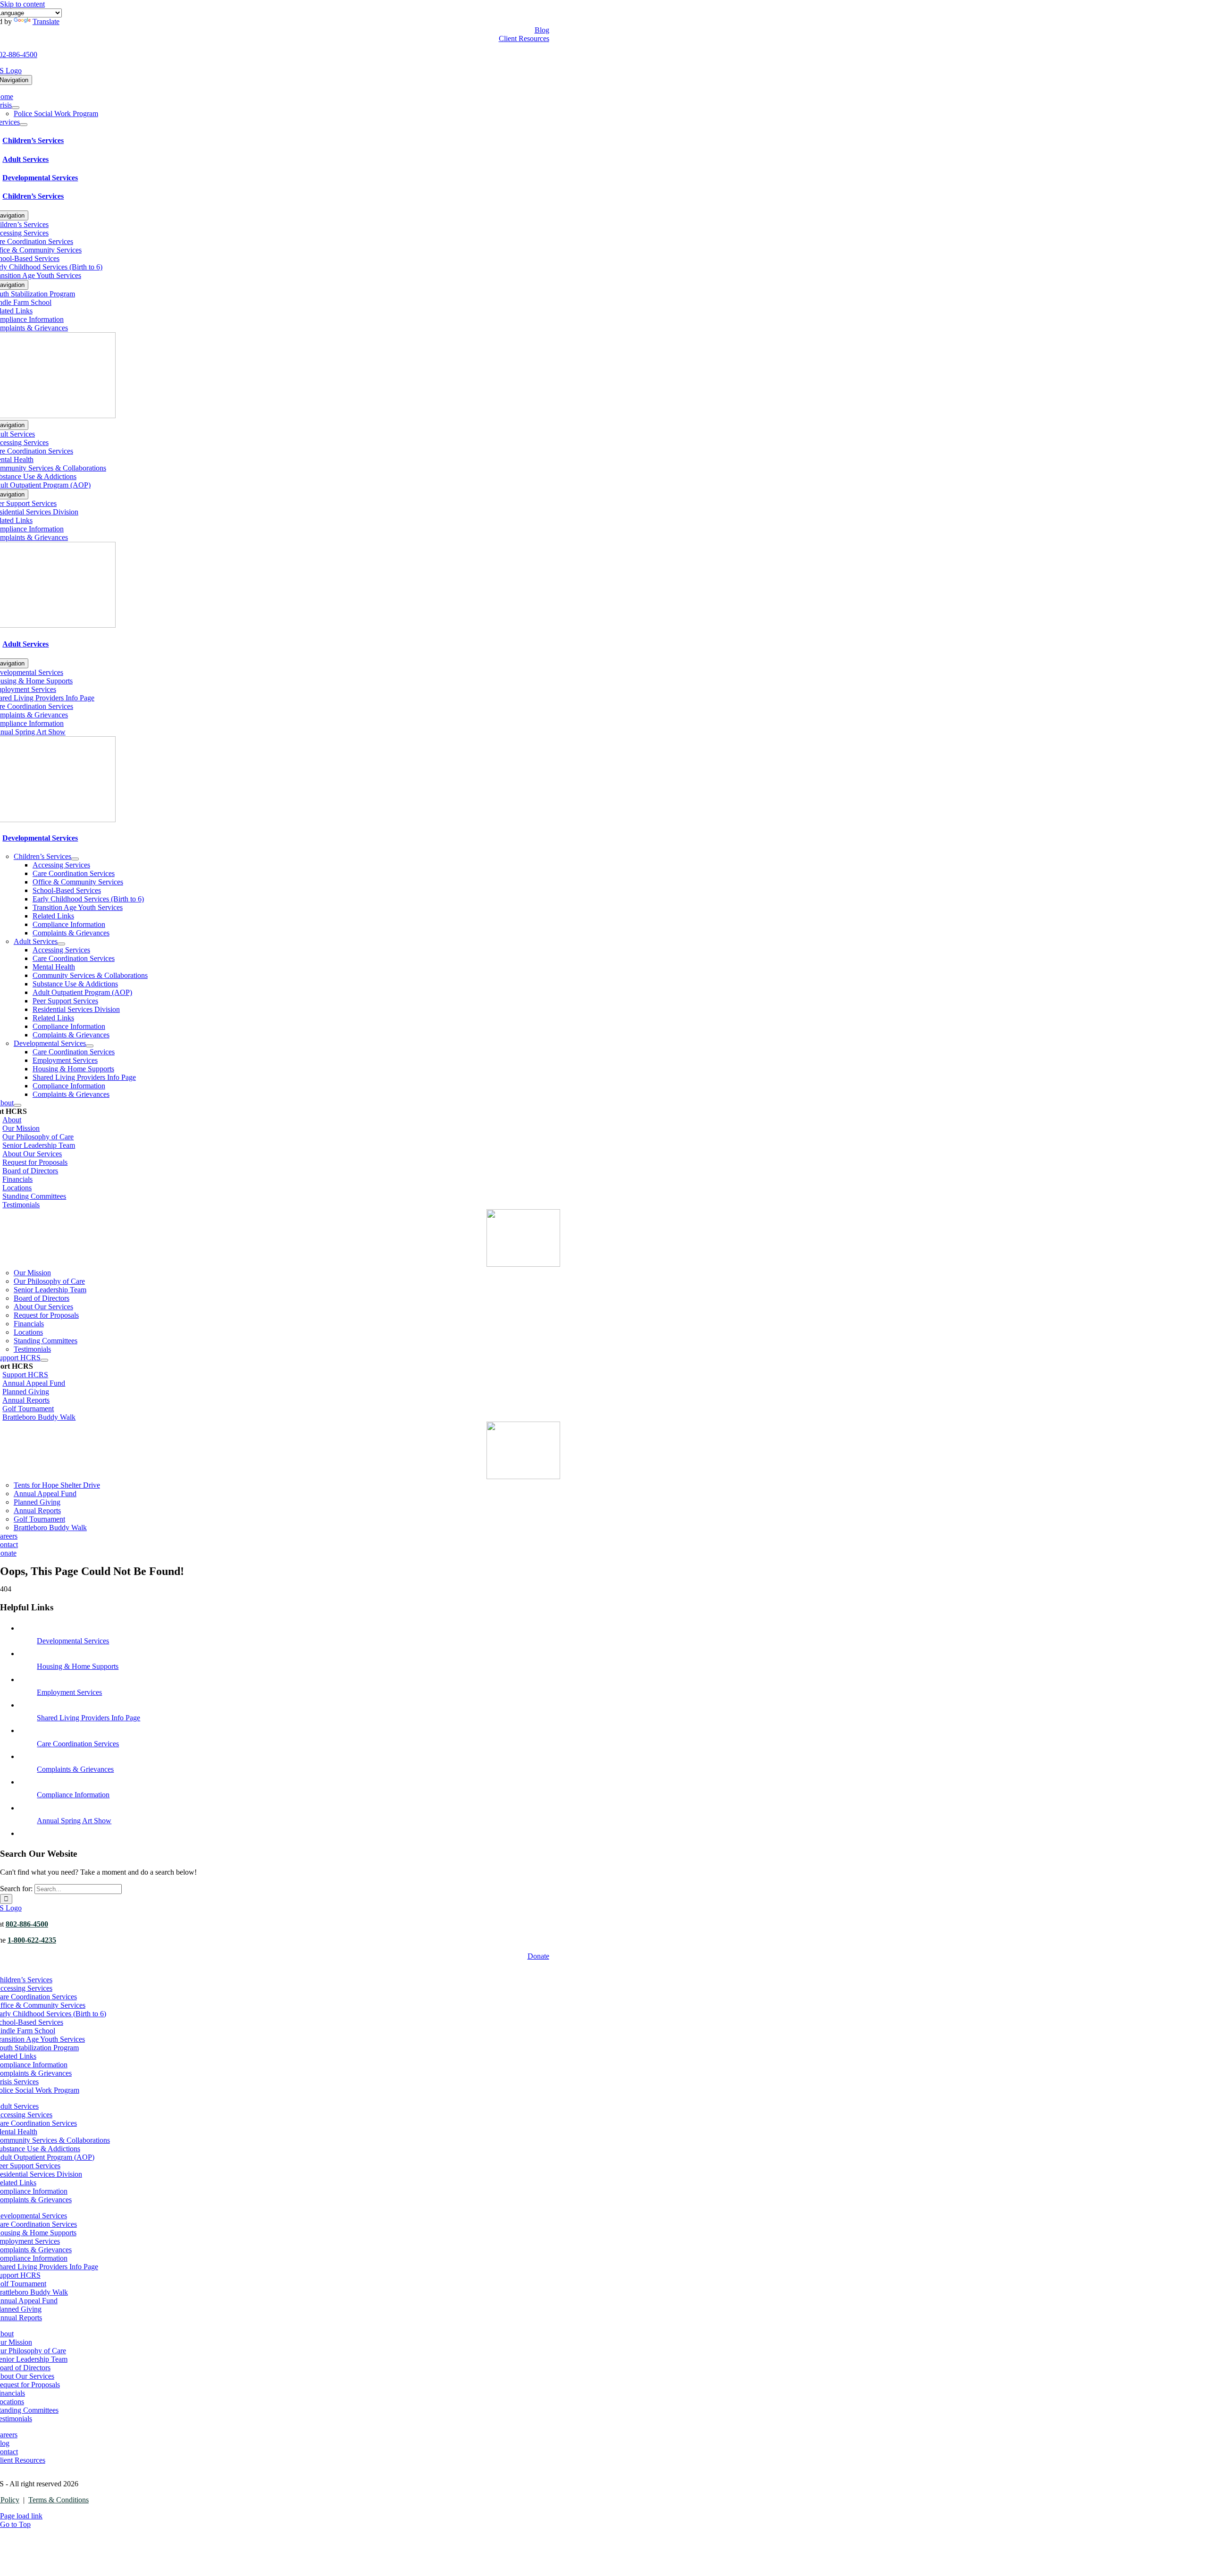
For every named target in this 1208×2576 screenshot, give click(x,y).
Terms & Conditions (59, 2500)
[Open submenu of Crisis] (16, 108)
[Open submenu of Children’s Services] (75, 859)
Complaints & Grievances (75, 1769)
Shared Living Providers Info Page (88, 1718)
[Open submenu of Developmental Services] (90, 1046)
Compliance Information (73, 1795)
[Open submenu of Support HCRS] (44, 1360)
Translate (46, 21)
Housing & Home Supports (78, 1666)
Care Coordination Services (78, 1744)
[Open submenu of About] (17, 1105)
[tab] (281, 141)
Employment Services (69, 1692)
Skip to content (22, 4)
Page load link (21, 2516)
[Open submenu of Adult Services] (61, 944)
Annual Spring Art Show (74, 1821)
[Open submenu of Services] (24, 125)
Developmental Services (73, 1641)
